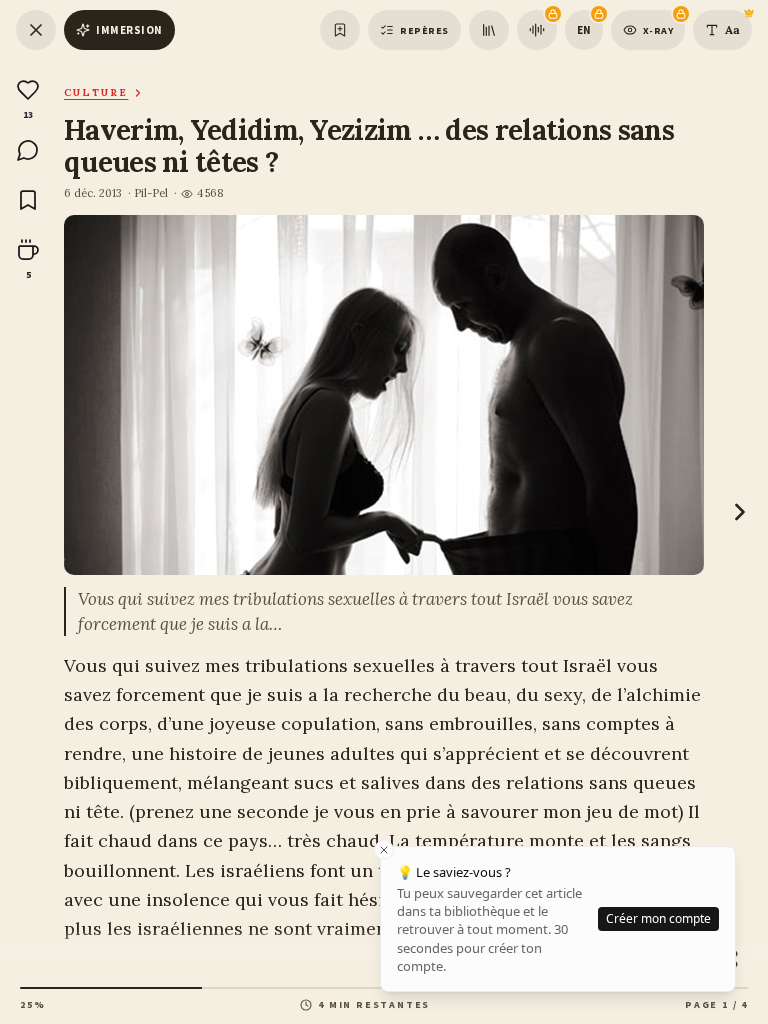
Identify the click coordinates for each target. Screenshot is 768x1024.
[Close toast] (384, 850)
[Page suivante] (740, 512)
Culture (96, 92)
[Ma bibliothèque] (489, 30)
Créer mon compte (658, 918)
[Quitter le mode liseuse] (36, 30)
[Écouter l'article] (537, 30)
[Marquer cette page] (340, 30)
